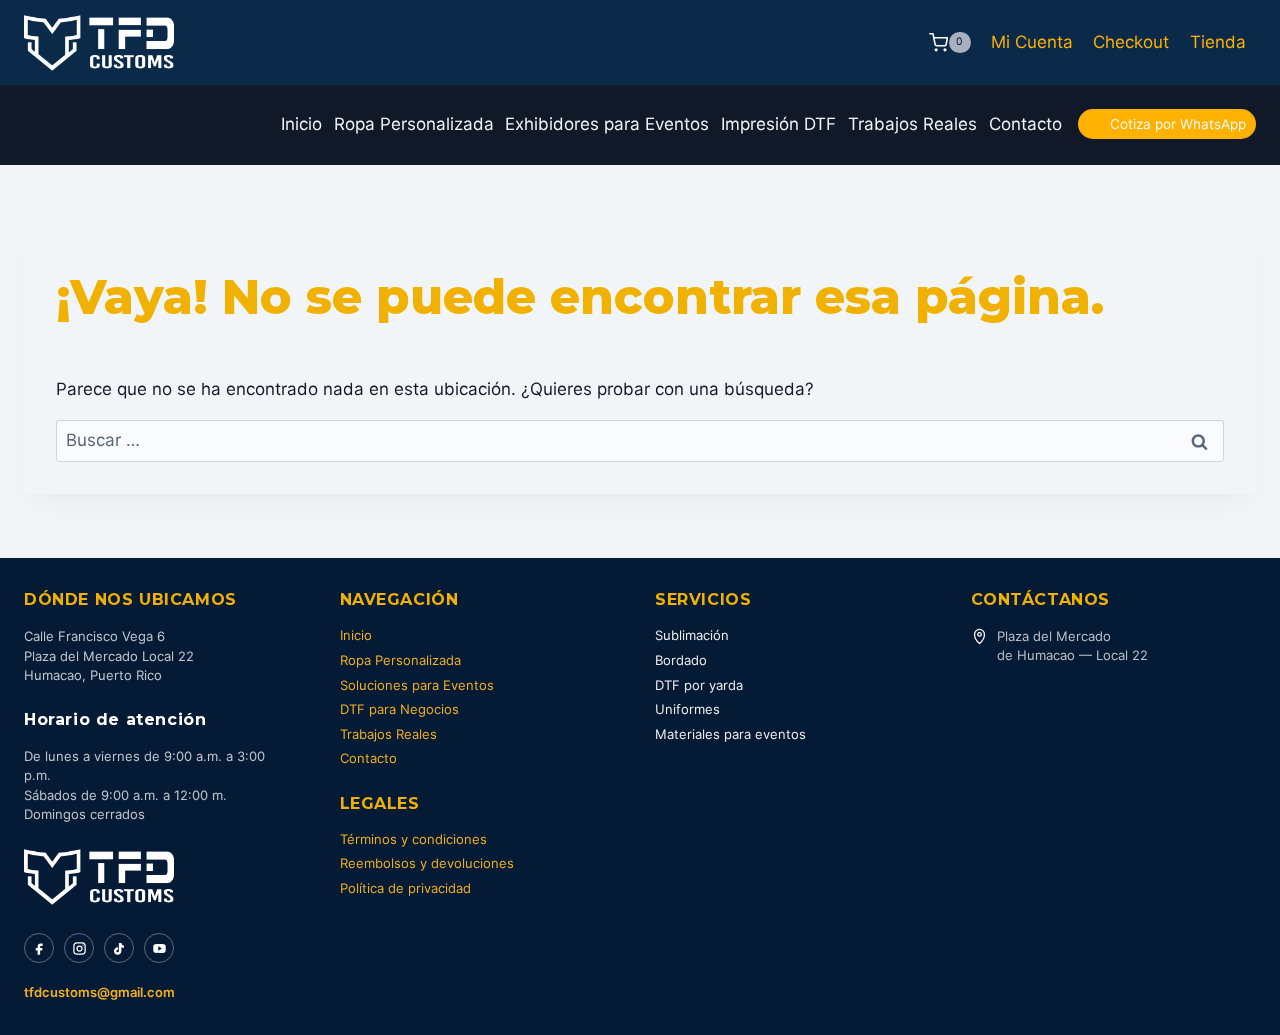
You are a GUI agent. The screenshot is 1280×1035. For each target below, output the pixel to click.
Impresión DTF (778, 124)
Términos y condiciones (413, 839)
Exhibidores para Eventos (607, 124)
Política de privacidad (405, 888)
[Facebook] (39, 948)
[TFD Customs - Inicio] (99, 877)
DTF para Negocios (399, 709)
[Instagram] (79, 948)
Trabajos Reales (912, 124)
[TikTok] (119, 948)
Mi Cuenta (1032, 42)
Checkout (1131, 42)
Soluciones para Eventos (417, 685)
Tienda (1218, 42)
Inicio (301, 124)
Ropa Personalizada (414, 124)
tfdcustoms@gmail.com (99, 992)
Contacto (1025, 124)
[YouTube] (159, 948)
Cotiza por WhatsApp (1178, 124)
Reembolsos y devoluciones (427, 863)
